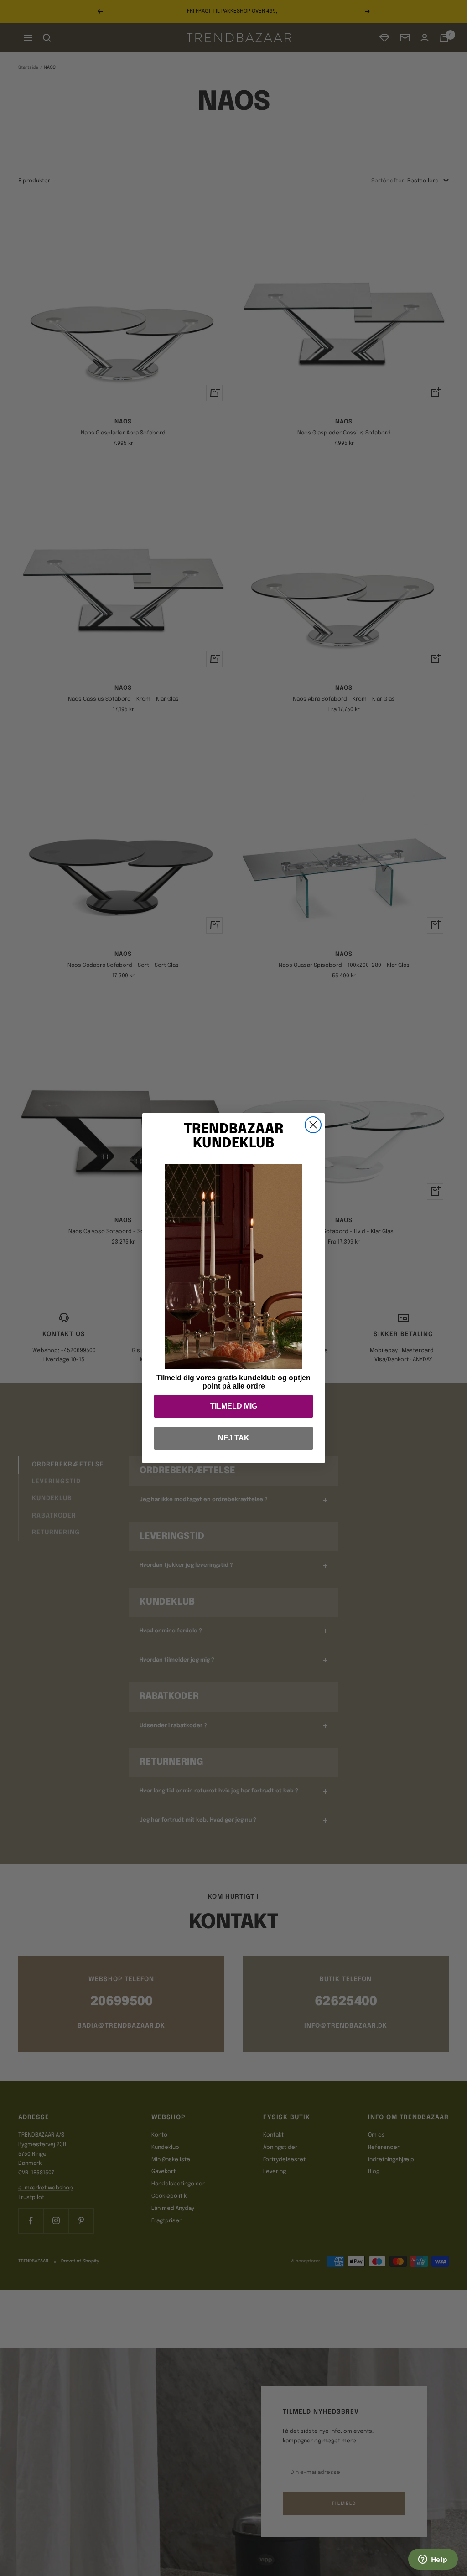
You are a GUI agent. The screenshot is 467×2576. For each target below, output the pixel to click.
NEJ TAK (234, 1438)
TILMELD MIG (234, 1406)
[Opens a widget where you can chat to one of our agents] (433, 2560)
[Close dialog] (313, 1125)
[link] (233, 1267)
